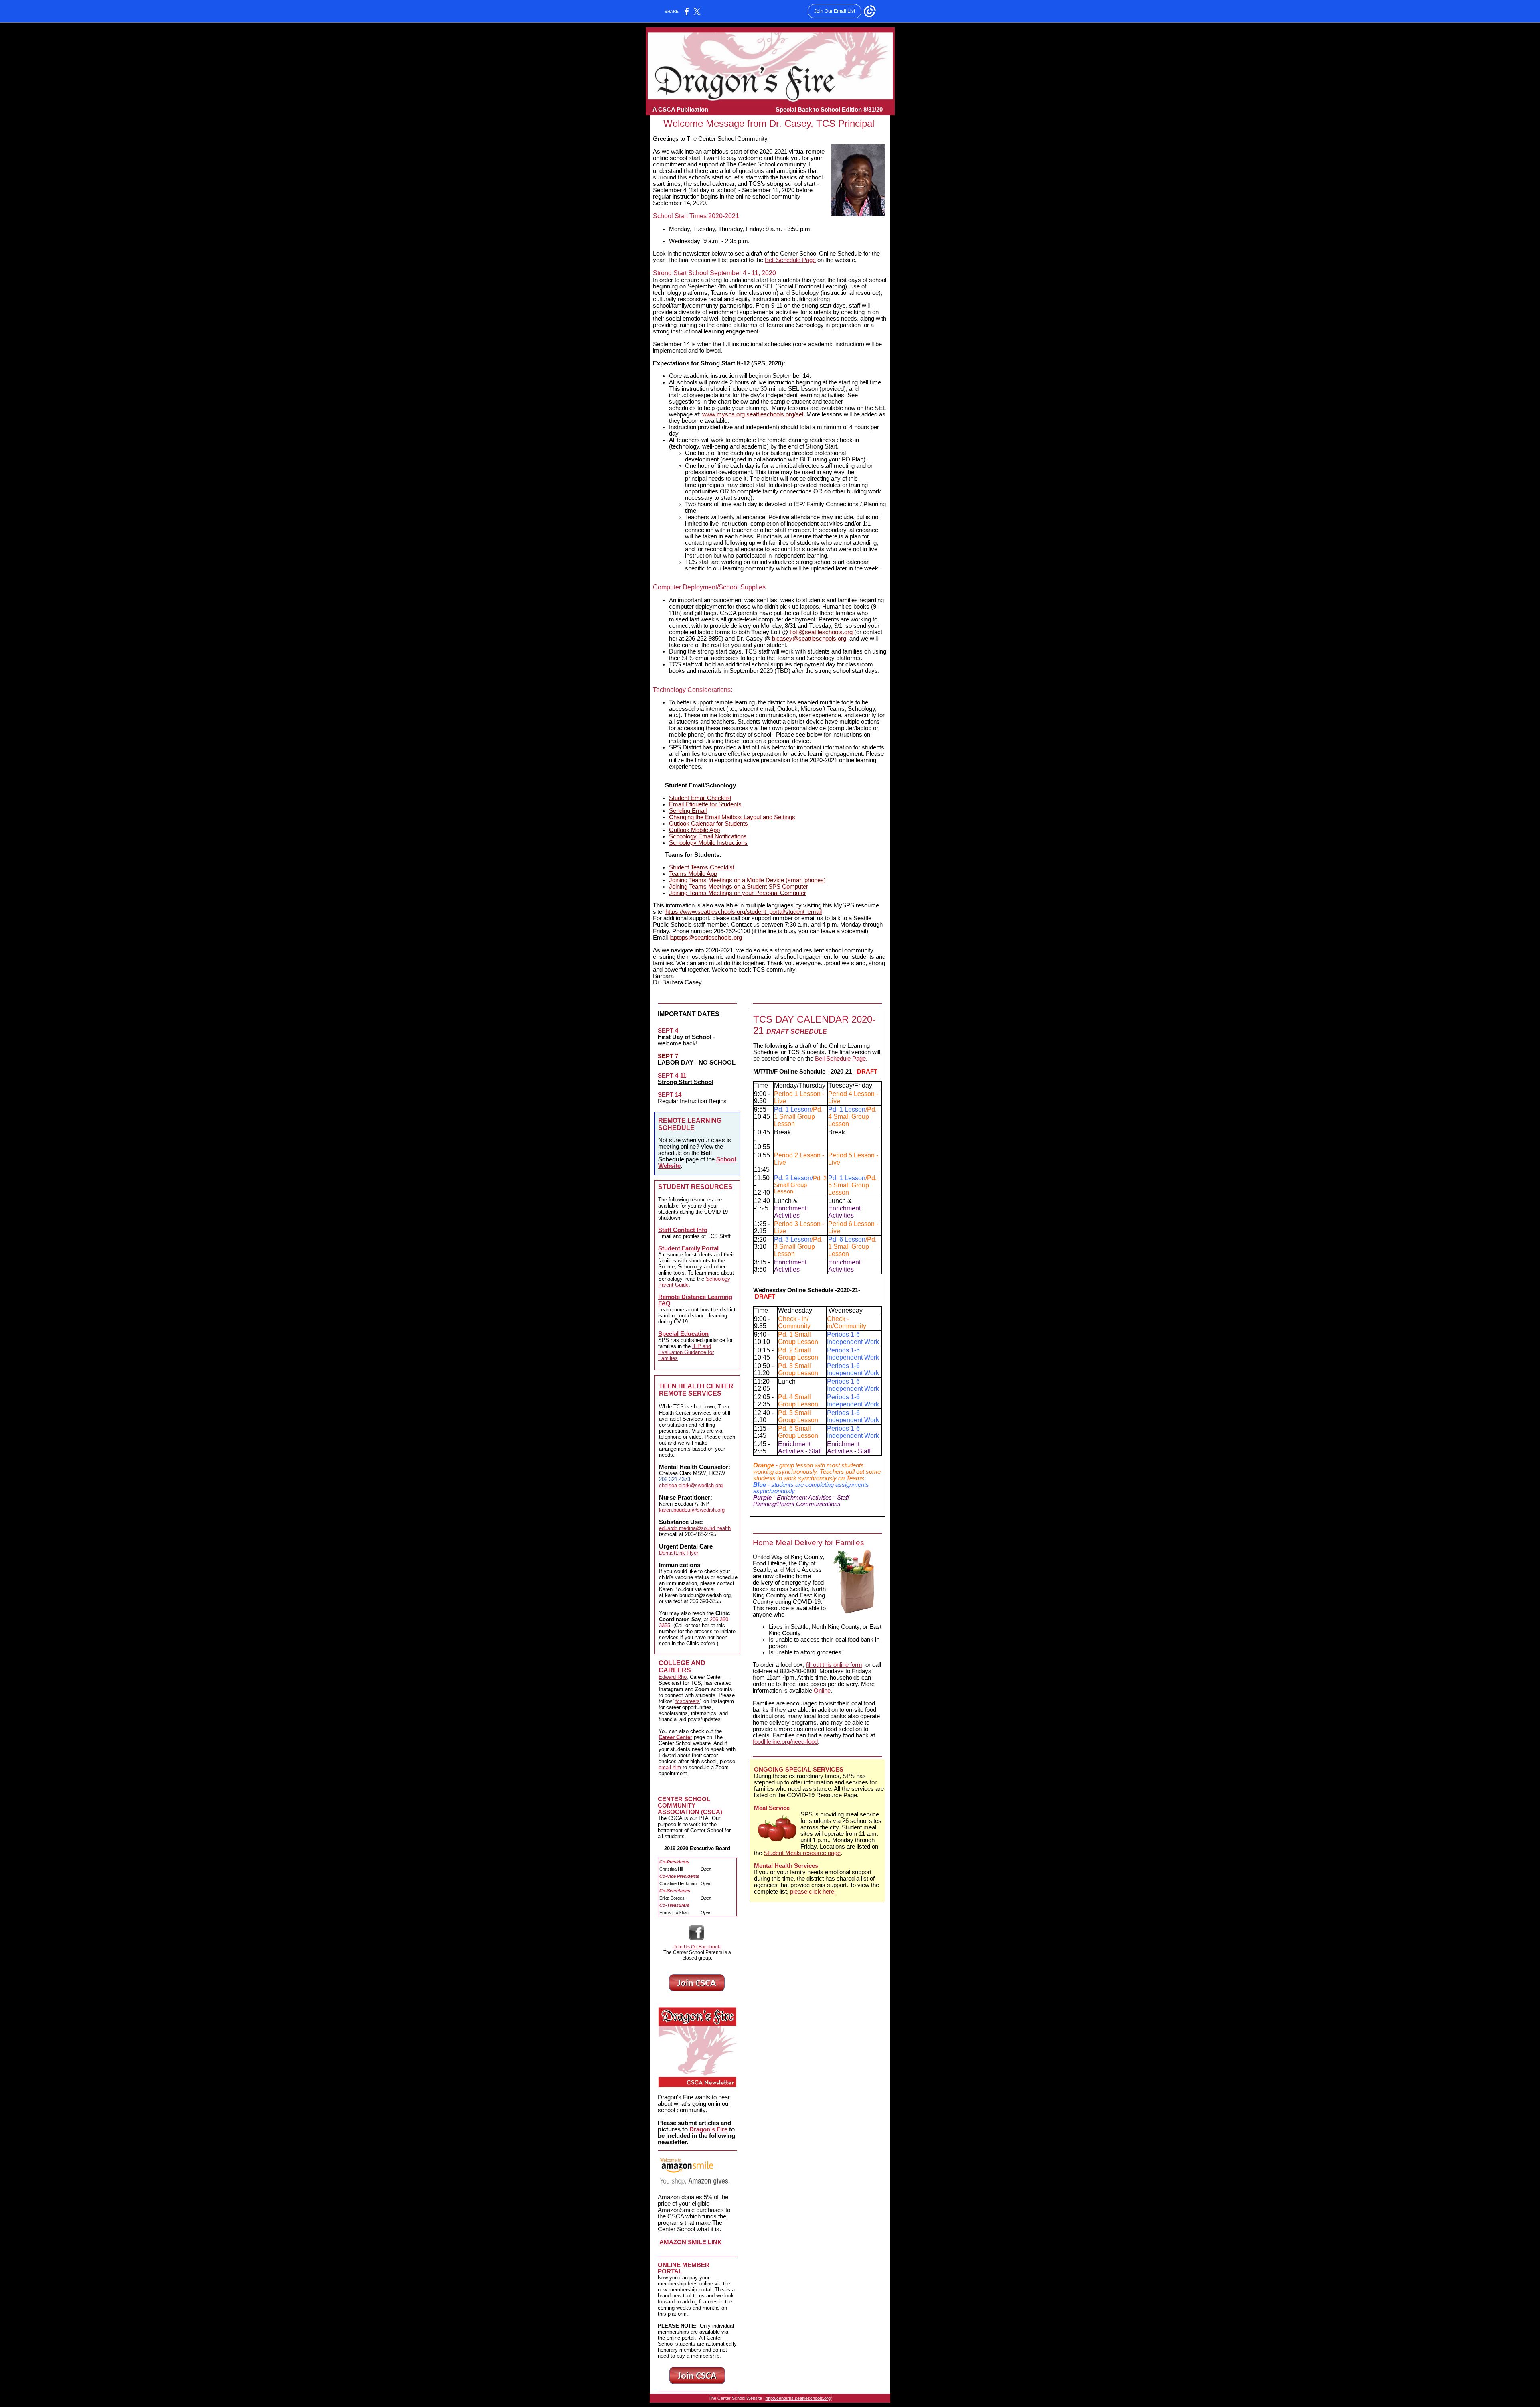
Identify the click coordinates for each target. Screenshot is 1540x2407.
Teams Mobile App (693, 874)
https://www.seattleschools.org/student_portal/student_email (744, 912)
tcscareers (688, 1701)
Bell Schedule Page (790, 260)
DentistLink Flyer (679, 1553)
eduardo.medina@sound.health (695, 1528)
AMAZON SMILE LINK (691, 2242)
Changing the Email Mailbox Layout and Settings (732, 817)
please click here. (813, 1892)
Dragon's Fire (708, 2129)
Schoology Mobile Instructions (708, 843)
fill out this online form (834, 1665)
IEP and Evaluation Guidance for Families (686, 1352)
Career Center (675, 1737)
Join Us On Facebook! (697, 1947)
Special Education (683, 1334)
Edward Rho (673, 1677)
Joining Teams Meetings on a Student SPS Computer (739, 887)
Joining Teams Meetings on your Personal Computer (738, 893)
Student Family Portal (688, 1248)
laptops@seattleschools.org (706, 938)
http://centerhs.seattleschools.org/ (799, 2398)
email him (670, 1767)
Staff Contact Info (683, 1230)
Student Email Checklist (700, 798)
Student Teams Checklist (702, 867)
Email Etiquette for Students (705, 804)
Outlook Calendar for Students (708, 824)
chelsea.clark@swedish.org (691, 1485)
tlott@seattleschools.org (821, 632)
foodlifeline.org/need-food (785, 1742)
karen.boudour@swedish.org (692, 1510)
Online (822, 1691)
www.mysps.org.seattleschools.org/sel (753, 414)
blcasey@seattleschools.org (809, 639)
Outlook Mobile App (694, 830)
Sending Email (688, 811)
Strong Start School (686, 1082)
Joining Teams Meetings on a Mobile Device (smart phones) (747, 880)
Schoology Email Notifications (708, 836)
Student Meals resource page (802, 1853)
